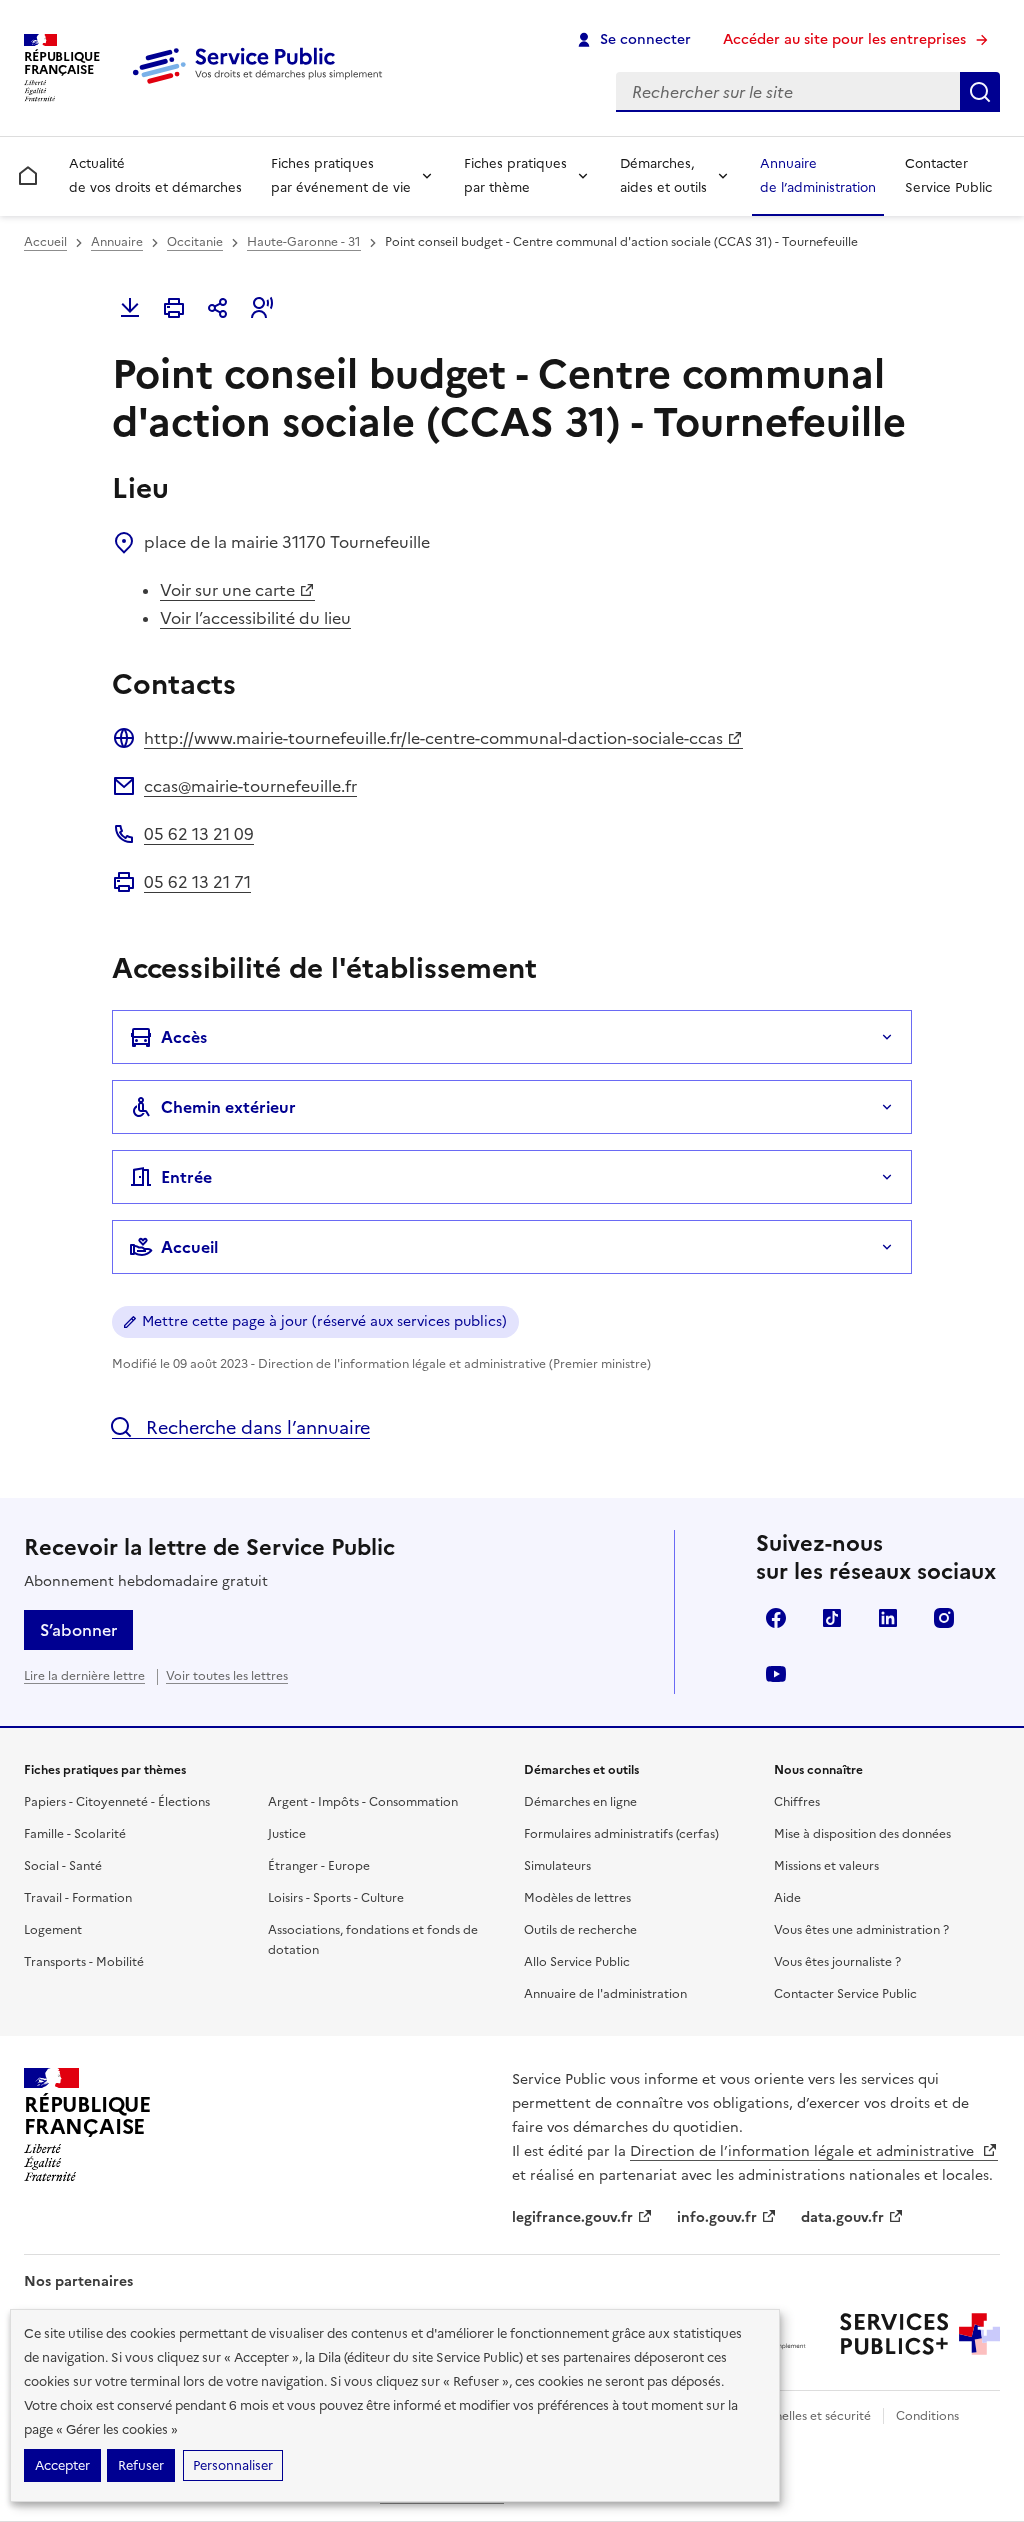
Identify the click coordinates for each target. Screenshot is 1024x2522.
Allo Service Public (577, 1962)
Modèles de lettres (577, 1898)
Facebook (776, 1618)
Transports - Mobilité (84, 1962)
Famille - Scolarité (75, 1834)
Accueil (45, 242)
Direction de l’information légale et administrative (804, 2151)
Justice (287, 1834)
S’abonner (78, 1630)
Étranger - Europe (319, 1866)
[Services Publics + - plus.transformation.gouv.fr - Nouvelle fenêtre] (920, 2334)
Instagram (944, 1618)
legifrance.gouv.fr (572, 2217)
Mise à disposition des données (862, 1834)
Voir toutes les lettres (227, 1676)
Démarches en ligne (580, 1802)
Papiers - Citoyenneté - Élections (117, 1802)
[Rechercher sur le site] (980, 92)
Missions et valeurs (826, 1866)
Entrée (186, 1177)
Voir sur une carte (227, 590)
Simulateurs (557, 1866)
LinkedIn (888, 1618)
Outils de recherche (580, 1930)
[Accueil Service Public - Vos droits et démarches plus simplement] (262, 85)
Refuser (141, 2465)
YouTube (776, 1674)
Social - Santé (63, 1866)
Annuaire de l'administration (605, 1994)
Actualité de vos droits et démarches (155, 175)
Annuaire (117, 242)
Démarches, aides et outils (663, 175)
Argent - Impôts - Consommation (363, 1802)
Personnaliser (233, 2465)
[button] (262, 308)
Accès (184, 1037)
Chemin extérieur (228, 1107)
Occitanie (195, 242)
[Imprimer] (174, 308)
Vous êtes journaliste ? (837, 1962)
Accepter (62, 2465)
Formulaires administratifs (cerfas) (621, 1834)
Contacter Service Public (948, 175)
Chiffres (797, 1802)
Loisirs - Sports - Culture (336, 1898)
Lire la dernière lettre (84, 1676)
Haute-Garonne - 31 (304, 242)
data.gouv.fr (842, 2217)
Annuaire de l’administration (818, 175)
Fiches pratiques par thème (515, 175)
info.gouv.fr (717, 2217)
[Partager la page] (218, 308)
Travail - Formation (78, 1898)
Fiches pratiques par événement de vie (341, 175)
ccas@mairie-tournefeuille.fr (250, 786)
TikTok (832, 1618)
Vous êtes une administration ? (861, 1930)
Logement (53, 1930)
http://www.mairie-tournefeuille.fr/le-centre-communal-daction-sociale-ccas (433, 738)
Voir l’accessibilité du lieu (255, 618)
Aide (787, 1898)
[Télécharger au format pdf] (130, 308)
